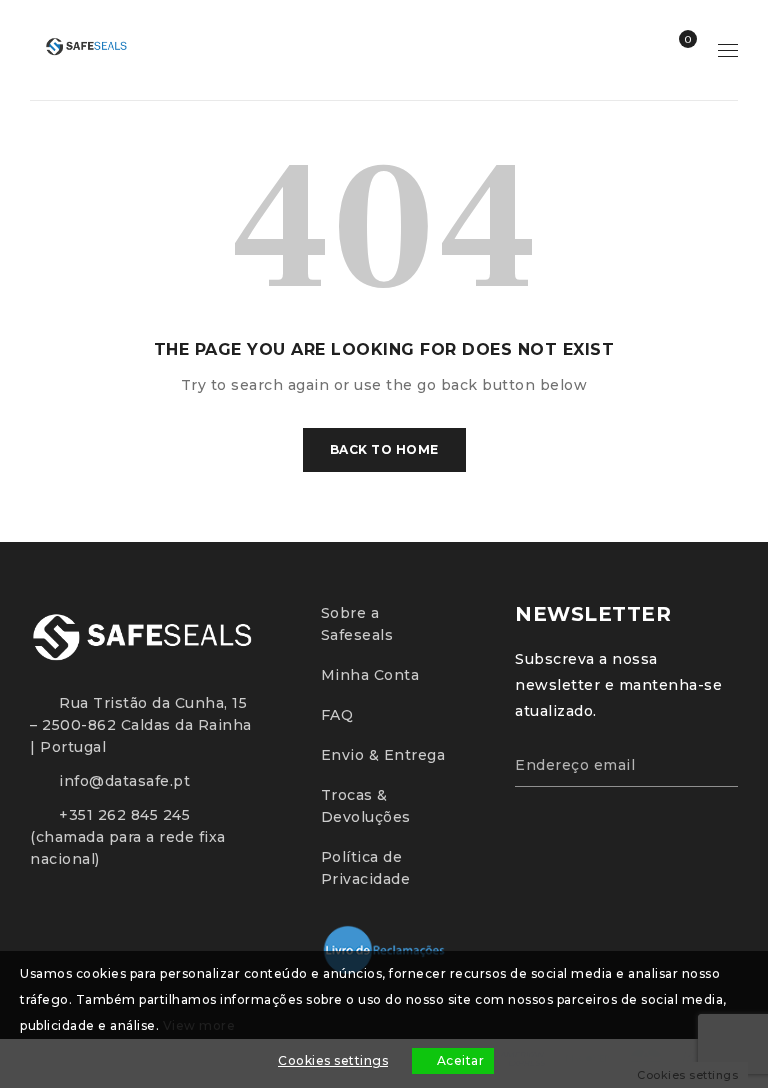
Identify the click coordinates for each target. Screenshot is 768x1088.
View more (199, 1025)
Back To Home (384, 449)
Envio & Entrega (383, 755)
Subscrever (713, 762)
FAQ (337, 715)
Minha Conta (370, 675)
